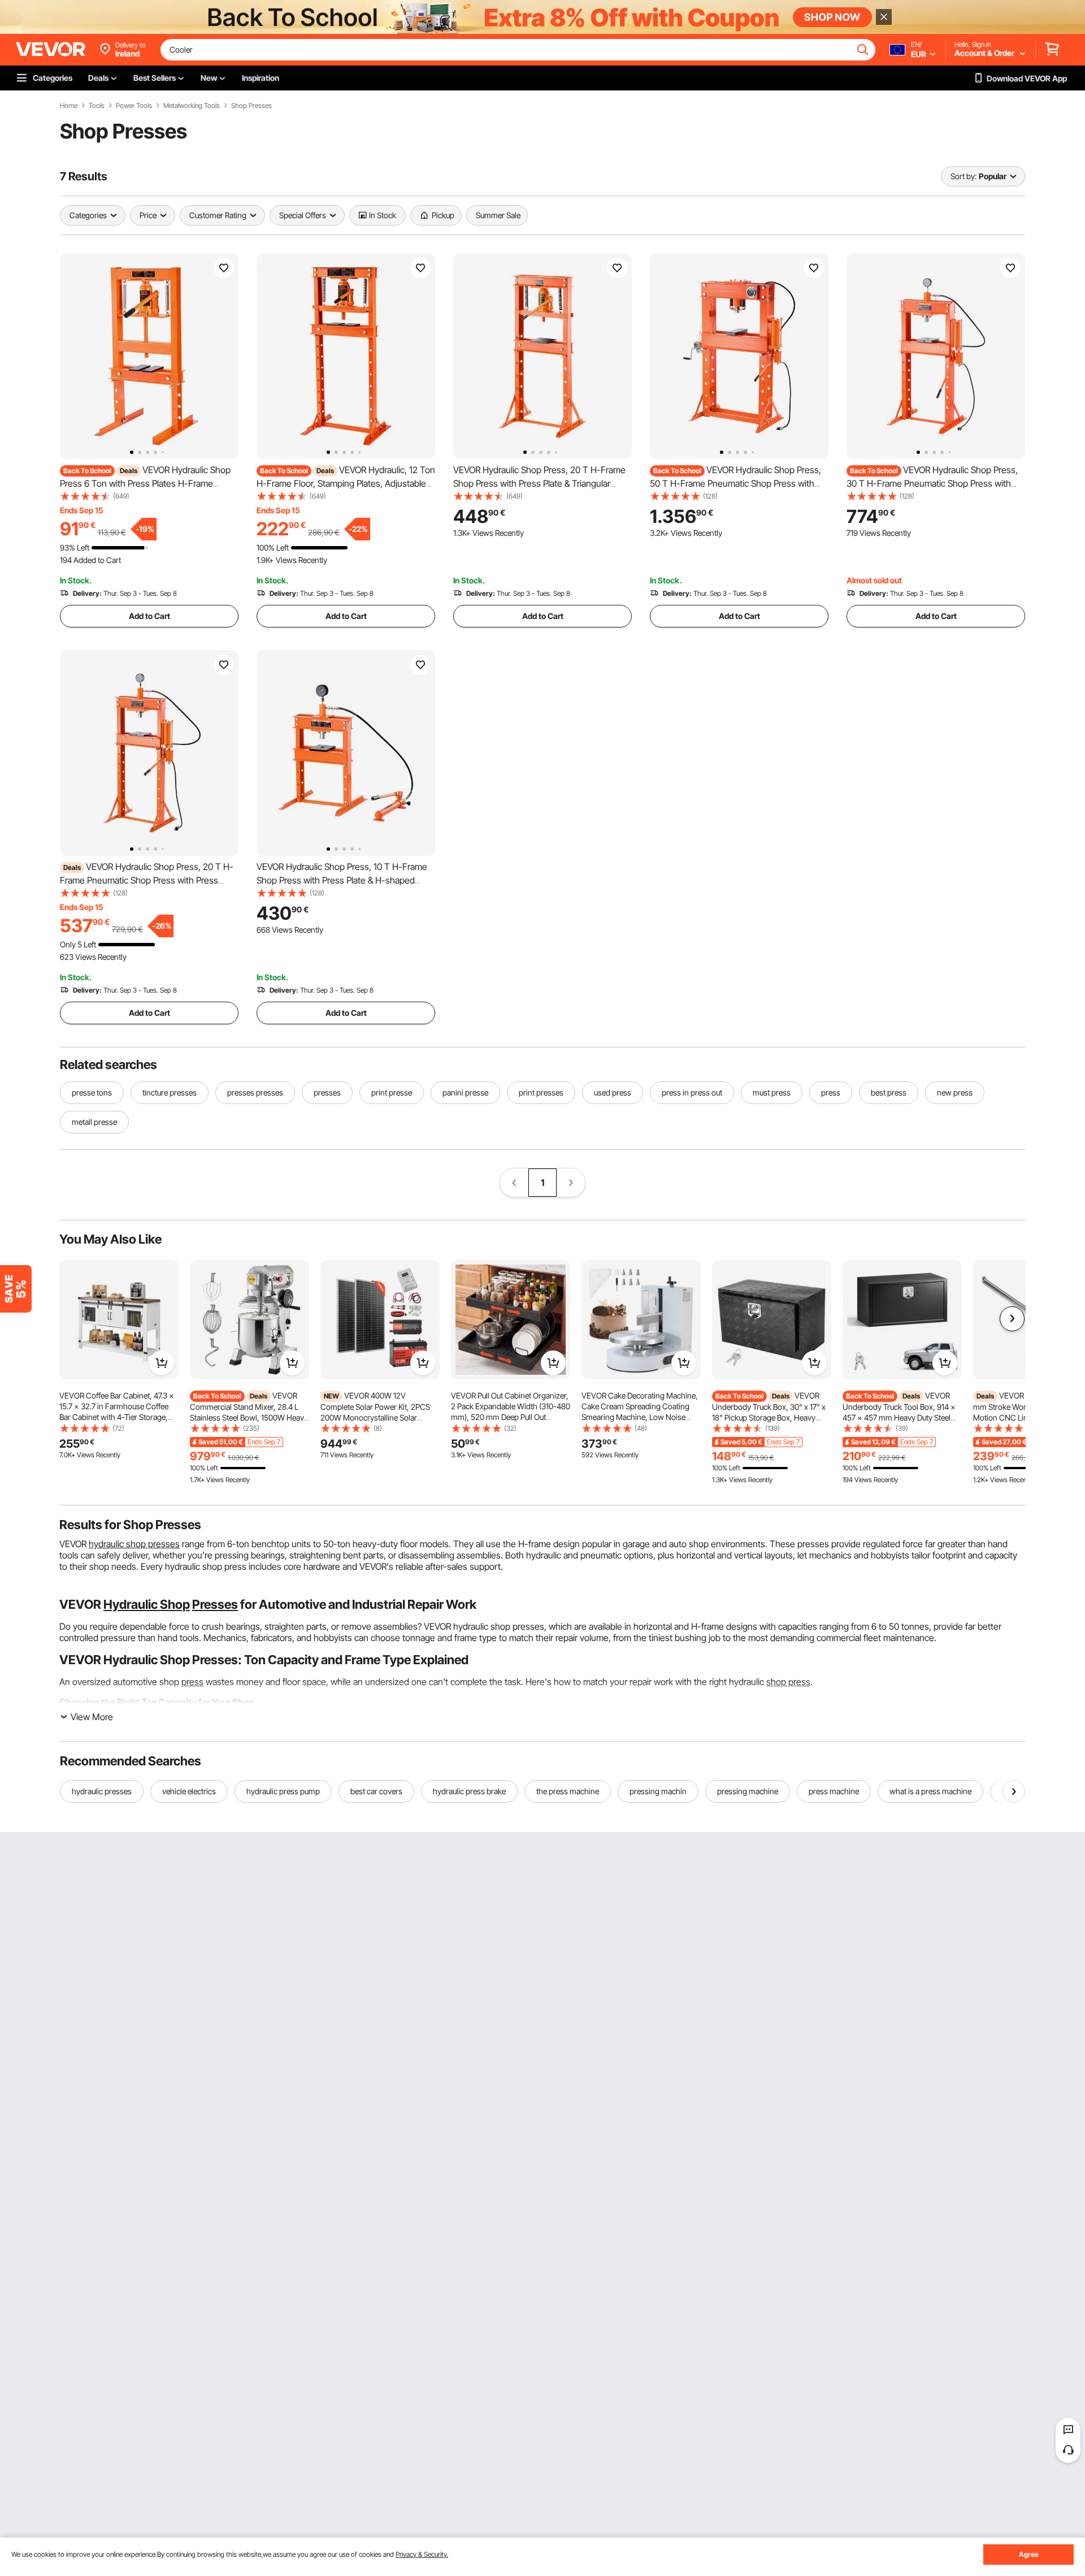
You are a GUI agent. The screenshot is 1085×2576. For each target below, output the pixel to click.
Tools (97, 106)
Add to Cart (149, 616)
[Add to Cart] (162, 1363)
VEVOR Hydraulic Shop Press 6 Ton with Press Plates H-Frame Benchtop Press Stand (145, 483)
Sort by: (964, 176)
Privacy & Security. (422, 2554)
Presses (215, 1604)
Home (69, 106)
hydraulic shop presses (134, 1544)
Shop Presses (251, 106)
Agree (1029, 2554)
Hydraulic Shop (147, 1604)
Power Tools (134, 106)
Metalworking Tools (192, 106)
